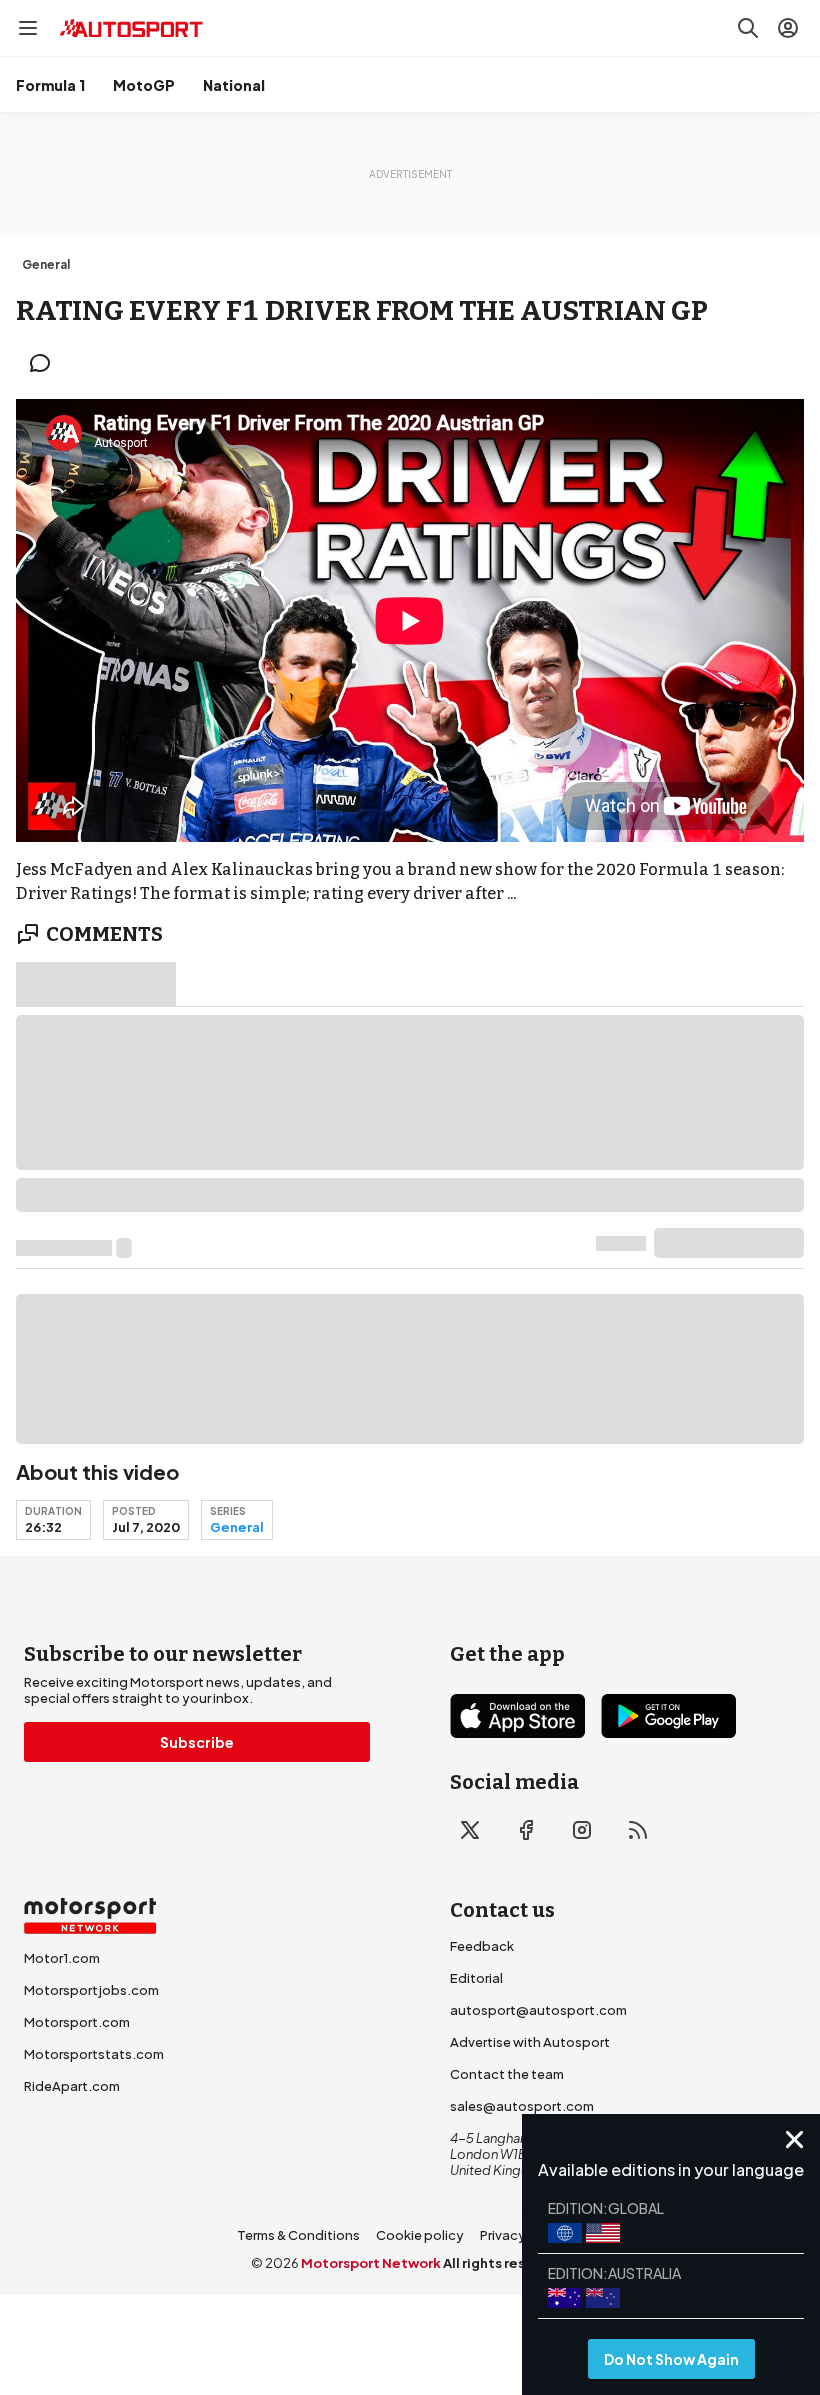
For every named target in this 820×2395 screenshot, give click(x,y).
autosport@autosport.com (538, 2010)
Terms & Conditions (298, 2235)
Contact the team (507, 2074)
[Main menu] (28, 28)
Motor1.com (62, 1958)
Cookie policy (420, 2235)
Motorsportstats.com (94, 2054)
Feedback (482, 1946)
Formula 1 (50, 85)
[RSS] (638, 1830)
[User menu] (788, 28)
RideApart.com (72, 2086)
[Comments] (46, 363)
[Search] (748, 28)
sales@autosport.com (522, 2106)
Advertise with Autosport (530, 2042)
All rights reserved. (506, 2263)
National (234, 85)
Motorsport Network (371, 2263)
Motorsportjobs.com (91, 1990)
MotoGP (144, 85)
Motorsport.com (77, 2022)
